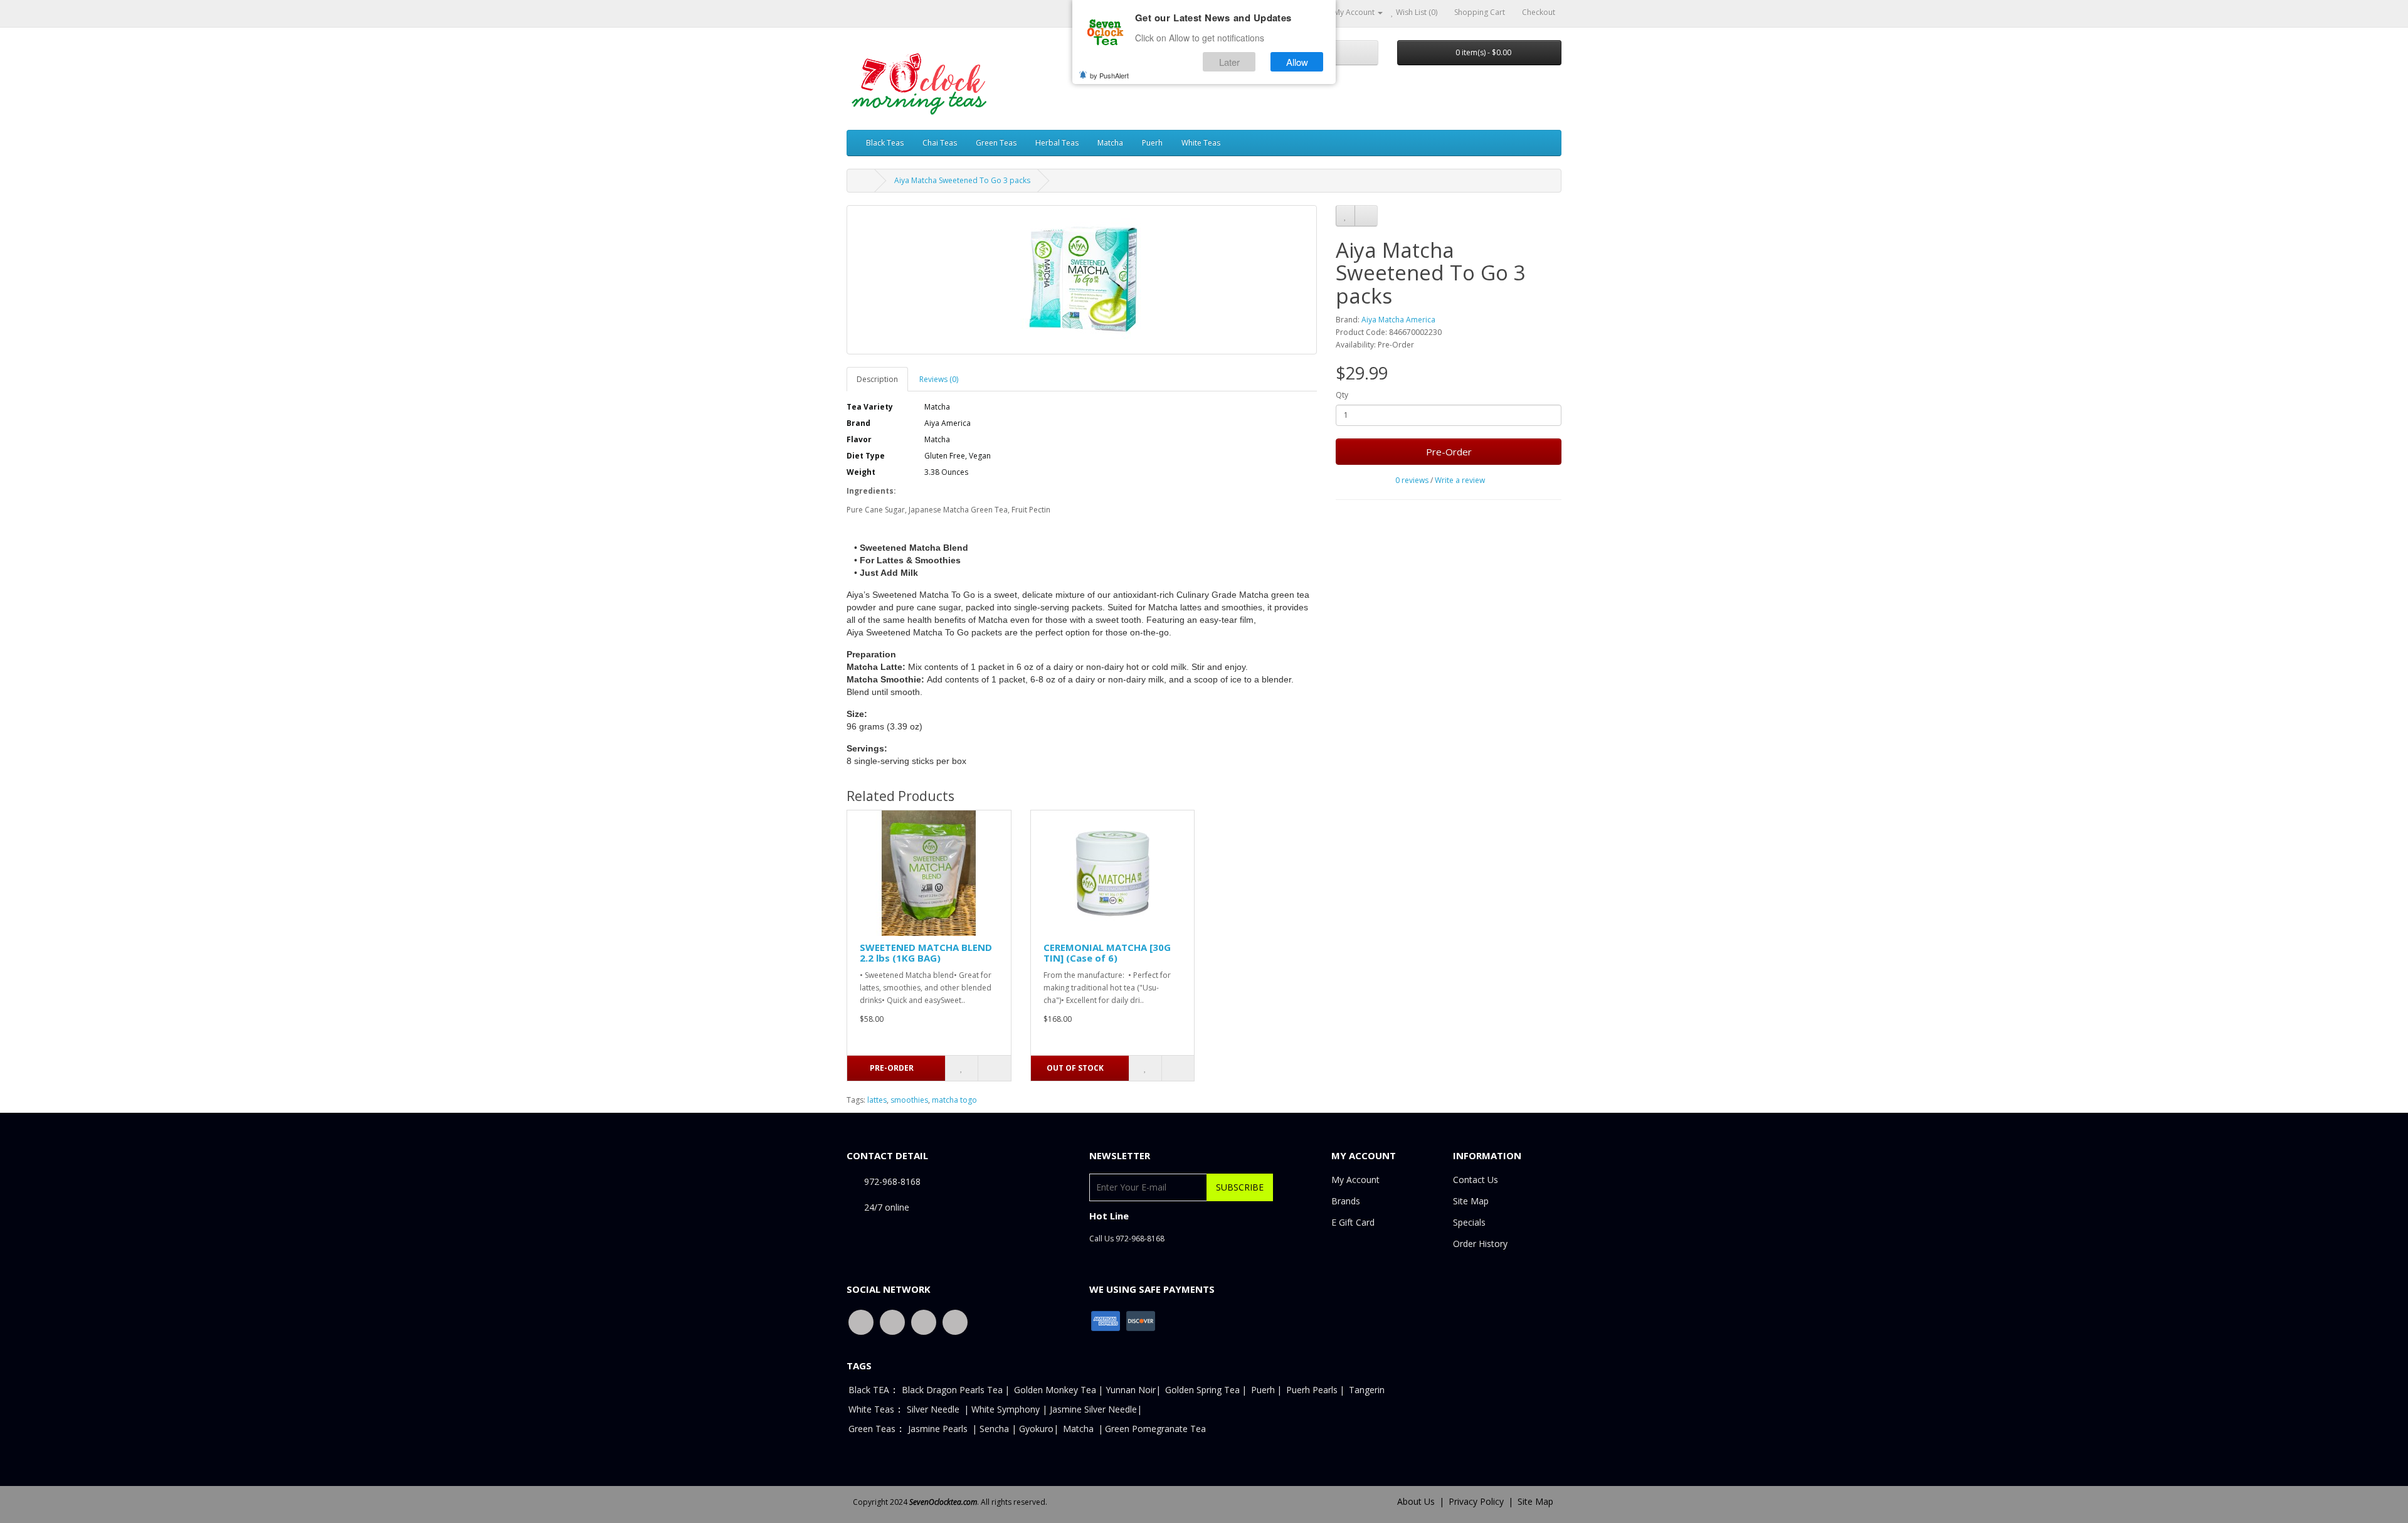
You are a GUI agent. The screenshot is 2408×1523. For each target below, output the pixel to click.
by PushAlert (1109, 75)
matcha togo (954, 1100)
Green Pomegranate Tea (1155, 1429)
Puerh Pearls (1312, 1390)
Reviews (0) (939, 379)
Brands (1346, 1201)
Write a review (1460, 480)
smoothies (909, 1100)
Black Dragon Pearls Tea (952, 1390)
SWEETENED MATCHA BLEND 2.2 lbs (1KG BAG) (926, 953)
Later (1229, 62)
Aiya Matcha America (1398, 320)
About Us (1416, 1501)
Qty (1342, 395)
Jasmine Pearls (938, 1429)
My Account (1355, 1180)
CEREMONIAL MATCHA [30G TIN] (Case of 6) (1107, 953)
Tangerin (1367, 1390)
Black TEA (869, 1390)
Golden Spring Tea (1202, 1390)
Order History (1480, 1244)
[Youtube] (924, 1321)
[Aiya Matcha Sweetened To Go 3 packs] (1082, 280)
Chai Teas (940, 143)
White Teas (1201, 143)
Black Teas (885, 143)
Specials (1469, 1222)
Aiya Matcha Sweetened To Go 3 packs (962, 180)
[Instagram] (955, 1321)
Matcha (1110, 143)
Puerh (1152, 143)
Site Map (1471, 1201)
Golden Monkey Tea (1055, 1390)
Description (877, 379)
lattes (877, 1100)
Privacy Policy (1476, 1501)
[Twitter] (892, 1321)
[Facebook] (861, 1321)
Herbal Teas (1057, 143)
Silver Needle (934, 1409)
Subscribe (1240, 1187)
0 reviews (1412, 480)
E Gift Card (1353, 1222)
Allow (1297, 62)
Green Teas (996, 143)
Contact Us (1476, 1180)
